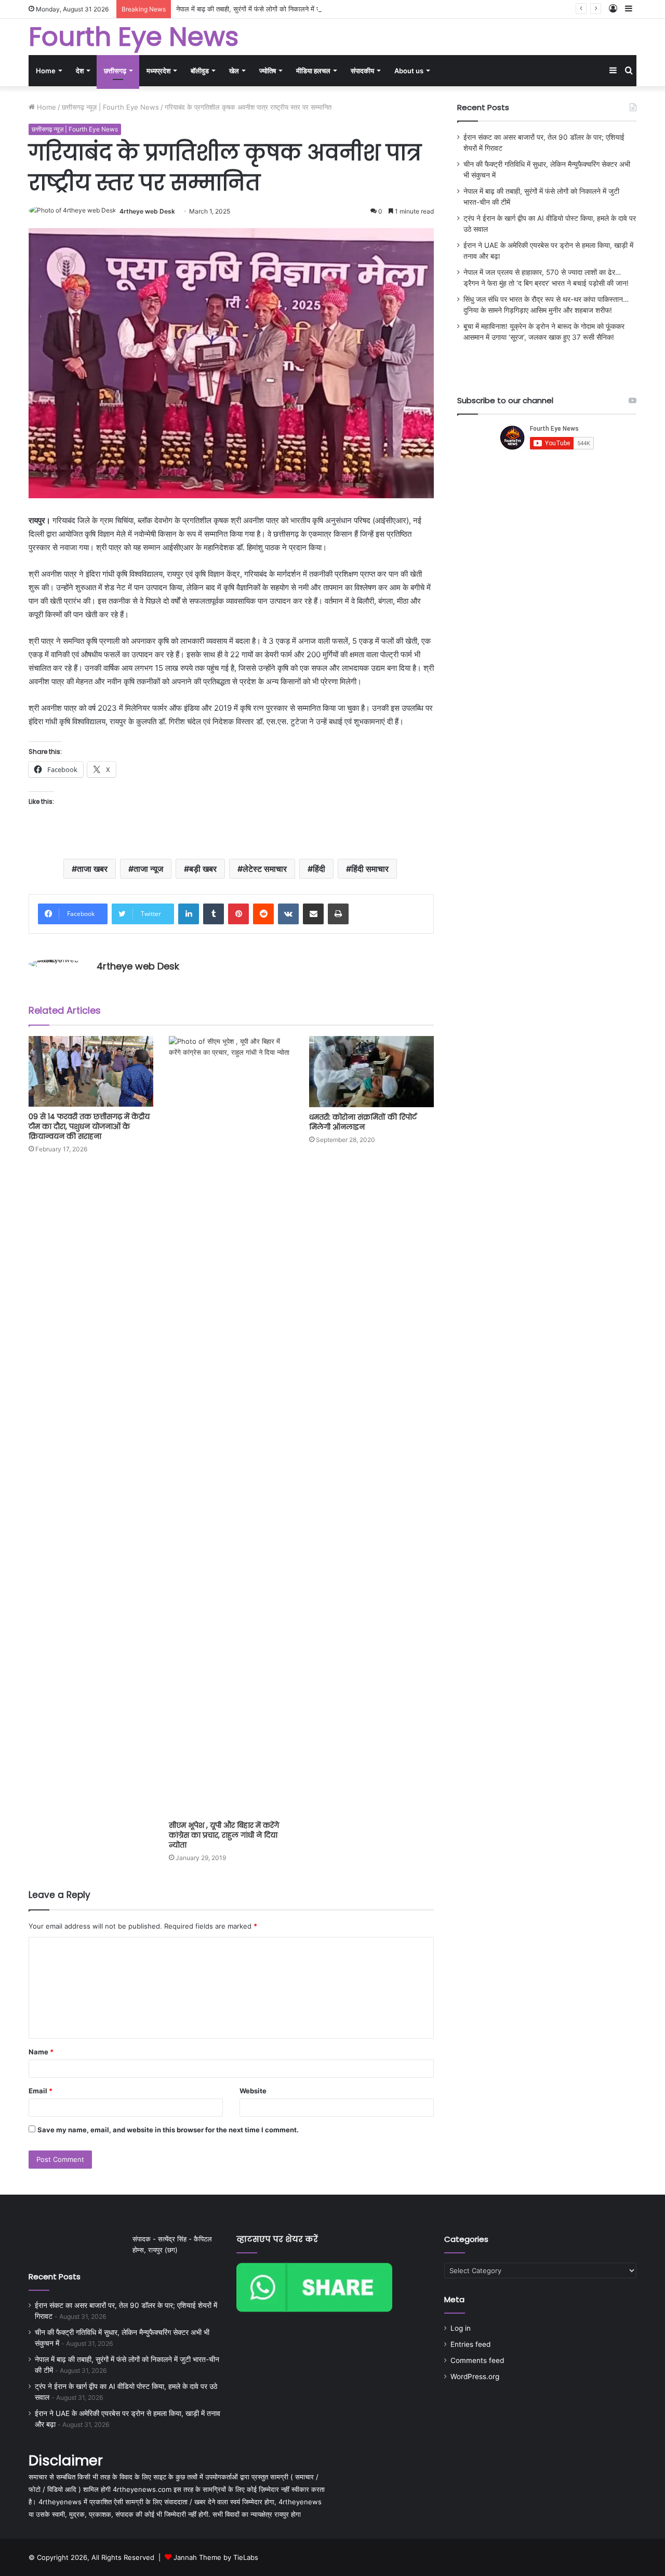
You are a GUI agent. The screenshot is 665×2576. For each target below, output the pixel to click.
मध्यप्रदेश (158, 71)
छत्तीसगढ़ (115, 71)
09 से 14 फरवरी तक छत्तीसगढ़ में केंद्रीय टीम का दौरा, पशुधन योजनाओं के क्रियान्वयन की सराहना (89, 1126)
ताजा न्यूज (148, 869)
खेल (234, 71)
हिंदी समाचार (370, 869)
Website (253, 2091)
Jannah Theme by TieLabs (216, 2557)
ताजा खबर (92, 869)
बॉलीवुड (200, 71)
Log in (461, 2328)
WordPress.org (475, 2376)
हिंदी (319, 869)
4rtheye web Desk (147, 211)
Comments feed (477, 2360)
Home (46, 71)
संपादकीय (362, 71)
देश (80, 71)
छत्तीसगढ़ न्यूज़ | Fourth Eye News (110, 107)
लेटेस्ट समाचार (265, 869)
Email (41, 2091)
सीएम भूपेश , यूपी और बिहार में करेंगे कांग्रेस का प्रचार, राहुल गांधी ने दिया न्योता (224, 1835)
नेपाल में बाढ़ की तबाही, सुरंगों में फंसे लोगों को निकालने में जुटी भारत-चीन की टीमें (275, 9)
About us (409, 71)
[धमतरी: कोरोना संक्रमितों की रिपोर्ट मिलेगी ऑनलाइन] (371, 1072)
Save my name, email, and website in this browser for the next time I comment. (168, 2130)
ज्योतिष (268, 71)
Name (41, 2052)
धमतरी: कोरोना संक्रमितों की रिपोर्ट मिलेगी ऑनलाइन (363, 1122)
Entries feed (470, 2344)
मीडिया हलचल (313, 71)
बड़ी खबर (203, 869)
